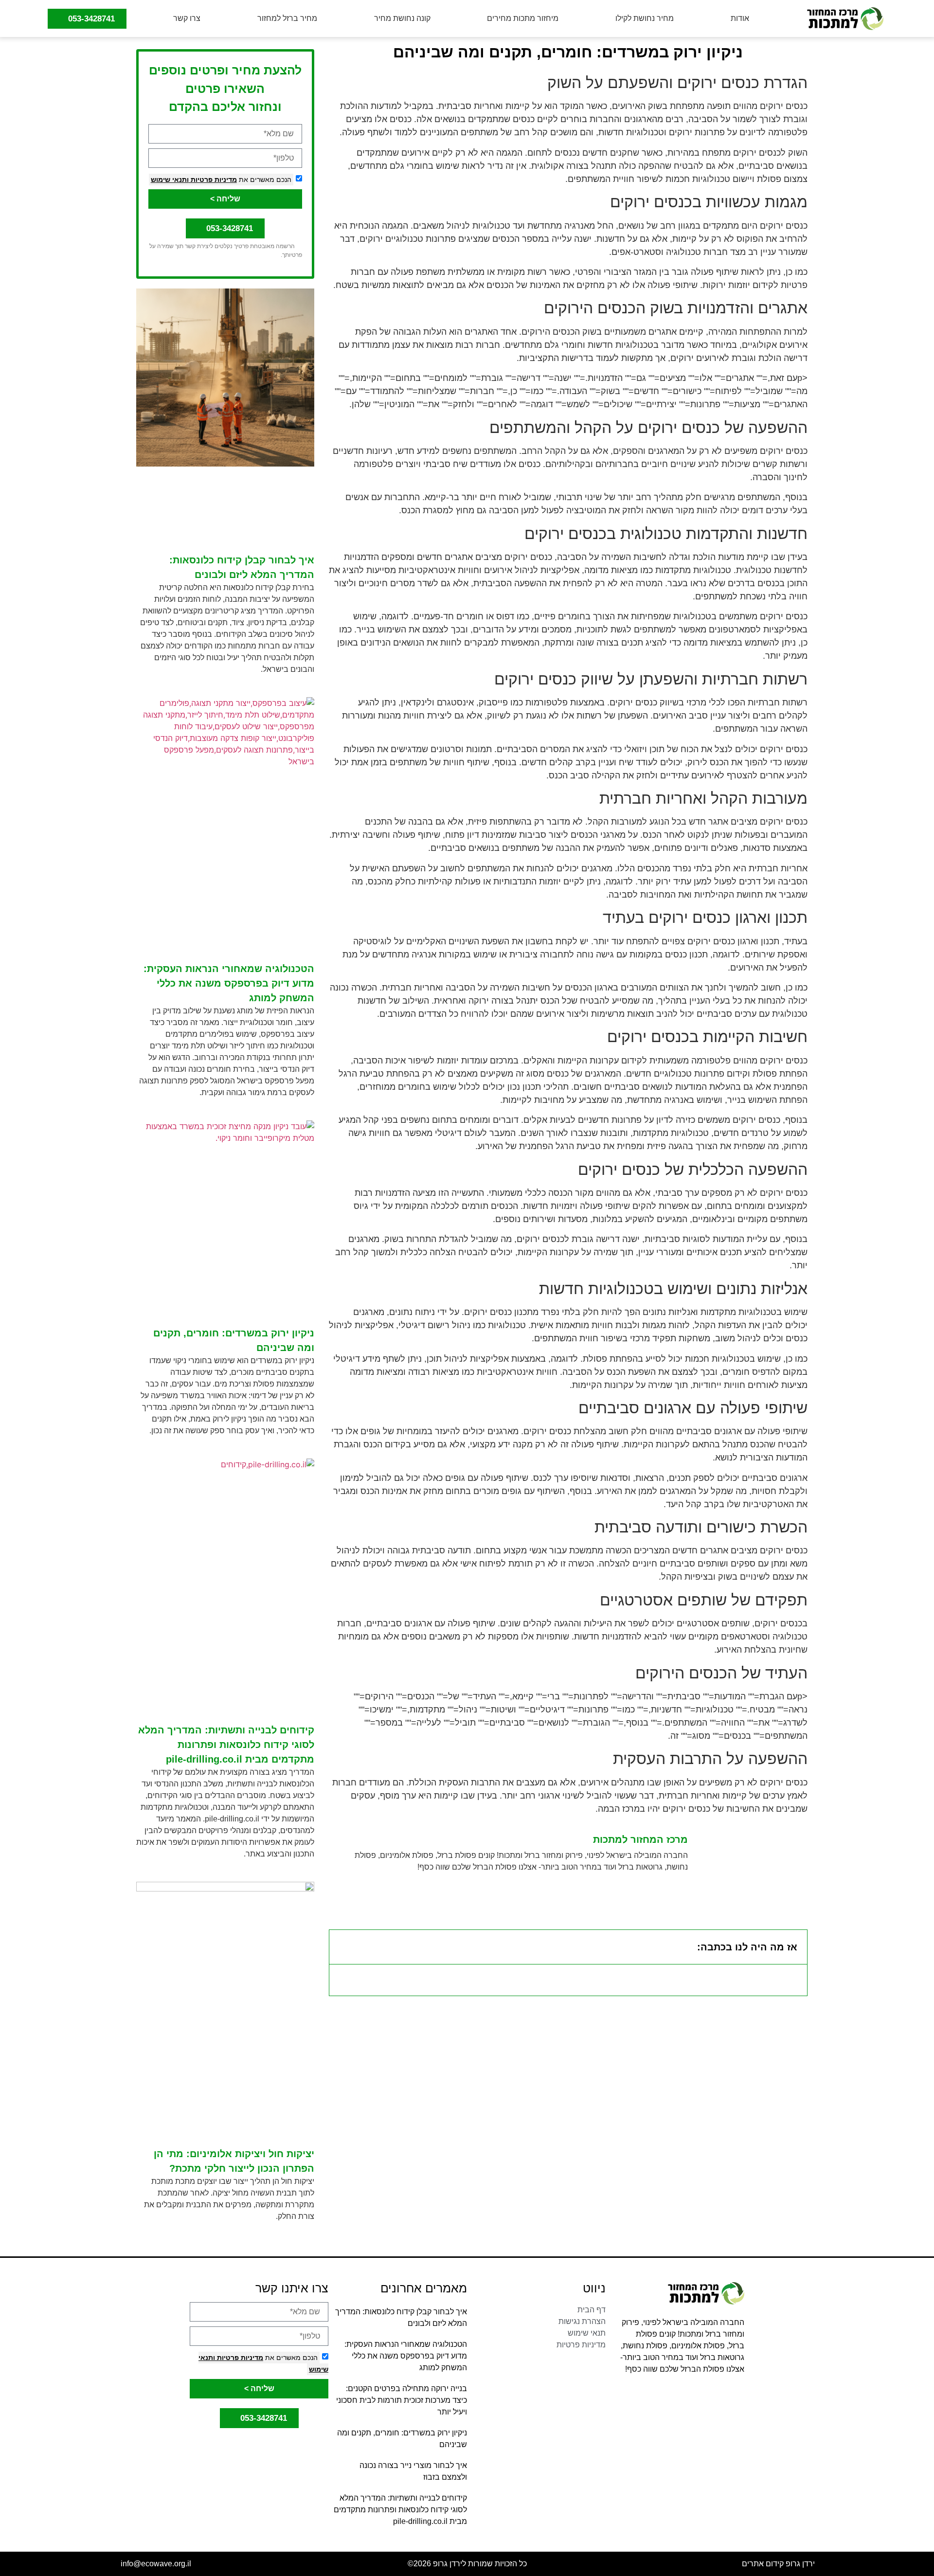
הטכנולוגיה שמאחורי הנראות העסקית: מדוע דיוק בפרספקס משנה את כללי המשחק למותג (229, 983)
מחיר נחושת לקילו (645, 18)
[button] (343, 1947)
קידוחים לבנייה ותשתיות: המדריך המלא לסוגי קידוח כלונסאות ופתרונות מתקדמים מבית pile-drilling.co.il (226, 1745)
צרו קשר (187, 18)
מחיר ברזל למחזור (287, 18)
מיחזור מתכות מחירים (523, 18)
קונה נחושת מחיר (402, 18)
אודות (740, 18)
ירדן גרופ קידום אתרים (778, 2564)
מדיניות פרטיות (213, 180)
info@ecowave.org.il (156, 2564)
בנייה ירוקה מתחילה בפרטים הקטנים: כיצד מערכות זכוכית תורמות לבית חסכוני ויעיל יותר (402, 2400)
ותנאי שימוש (170, 180)
